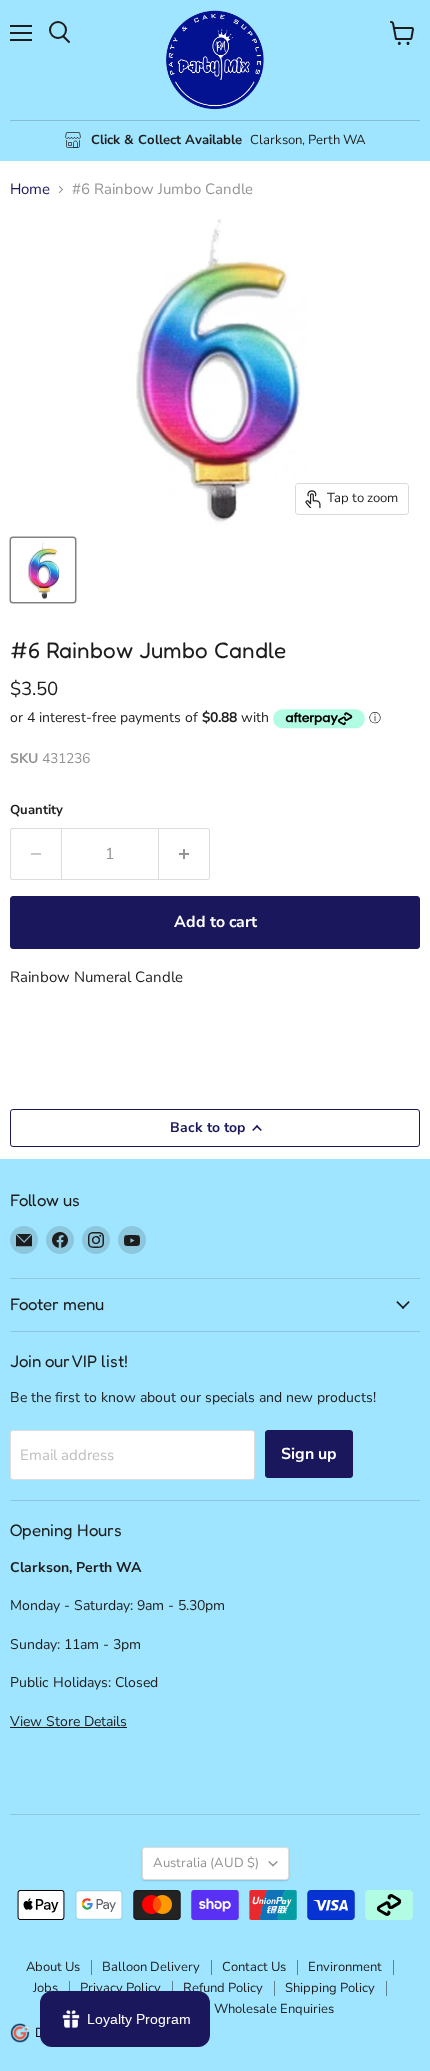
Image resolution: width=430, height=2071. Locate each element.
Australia (206, 1863)
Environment (345, 1967)
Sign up (309, 1454)
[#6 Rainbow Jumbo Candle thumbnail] (43, 570)
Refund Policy (223, 1988)
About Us (53, 1967)
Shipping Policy (330, 1988)
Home (30, 189)
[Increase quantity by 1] (184, 854)
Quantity (36, 810)
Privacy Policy (120, 1988)
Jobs (45, 1988)
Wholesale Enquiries (274, 2009)
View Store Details (68, 1721)
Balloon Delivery (151, 1967)
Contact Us (254, 1967)
